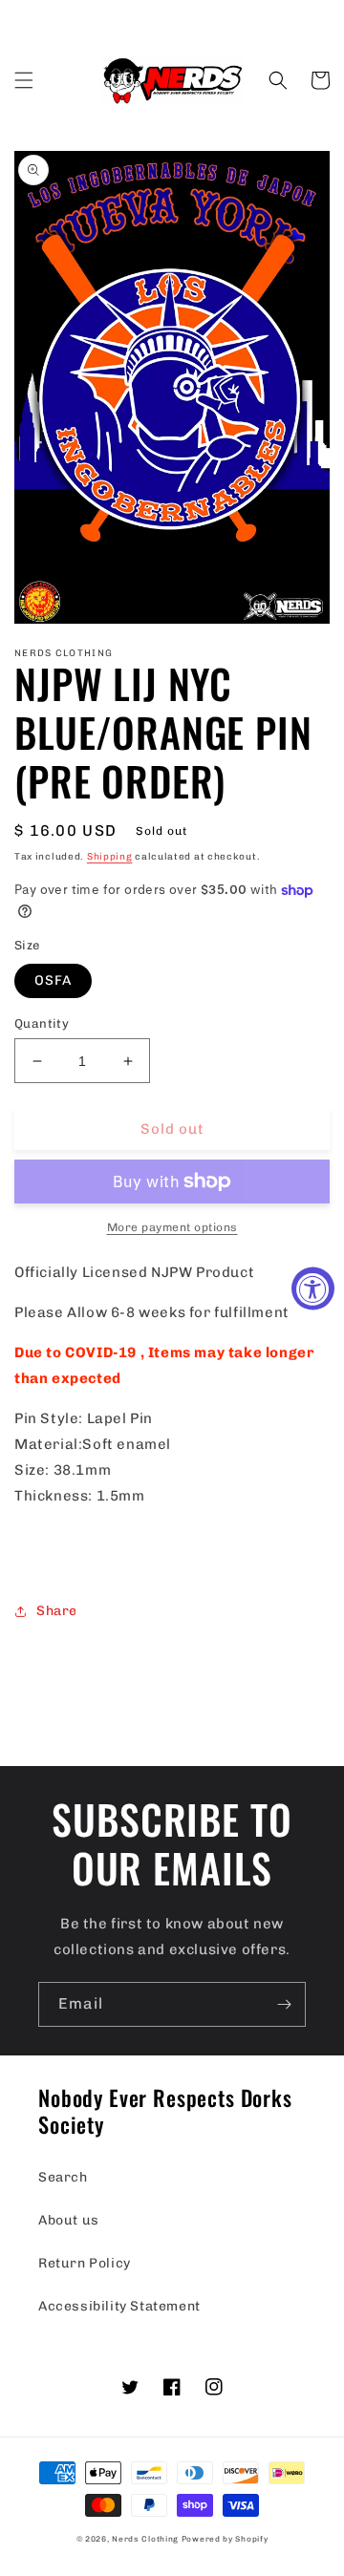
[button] (24, 80)
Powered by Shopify (225, 2539)
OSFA (53, 980)
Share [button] (57, 1611)
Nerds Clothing (145, 2539)
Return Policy (85, 2263)
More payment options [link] (172, 1227)
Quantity (42, 1023)
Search (63, 2177)
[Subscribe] (284, 2004)
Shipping (110, 857)
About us (69, 2220)
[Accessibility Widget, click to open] (313, 1288)
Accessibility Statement (119, 2306)
